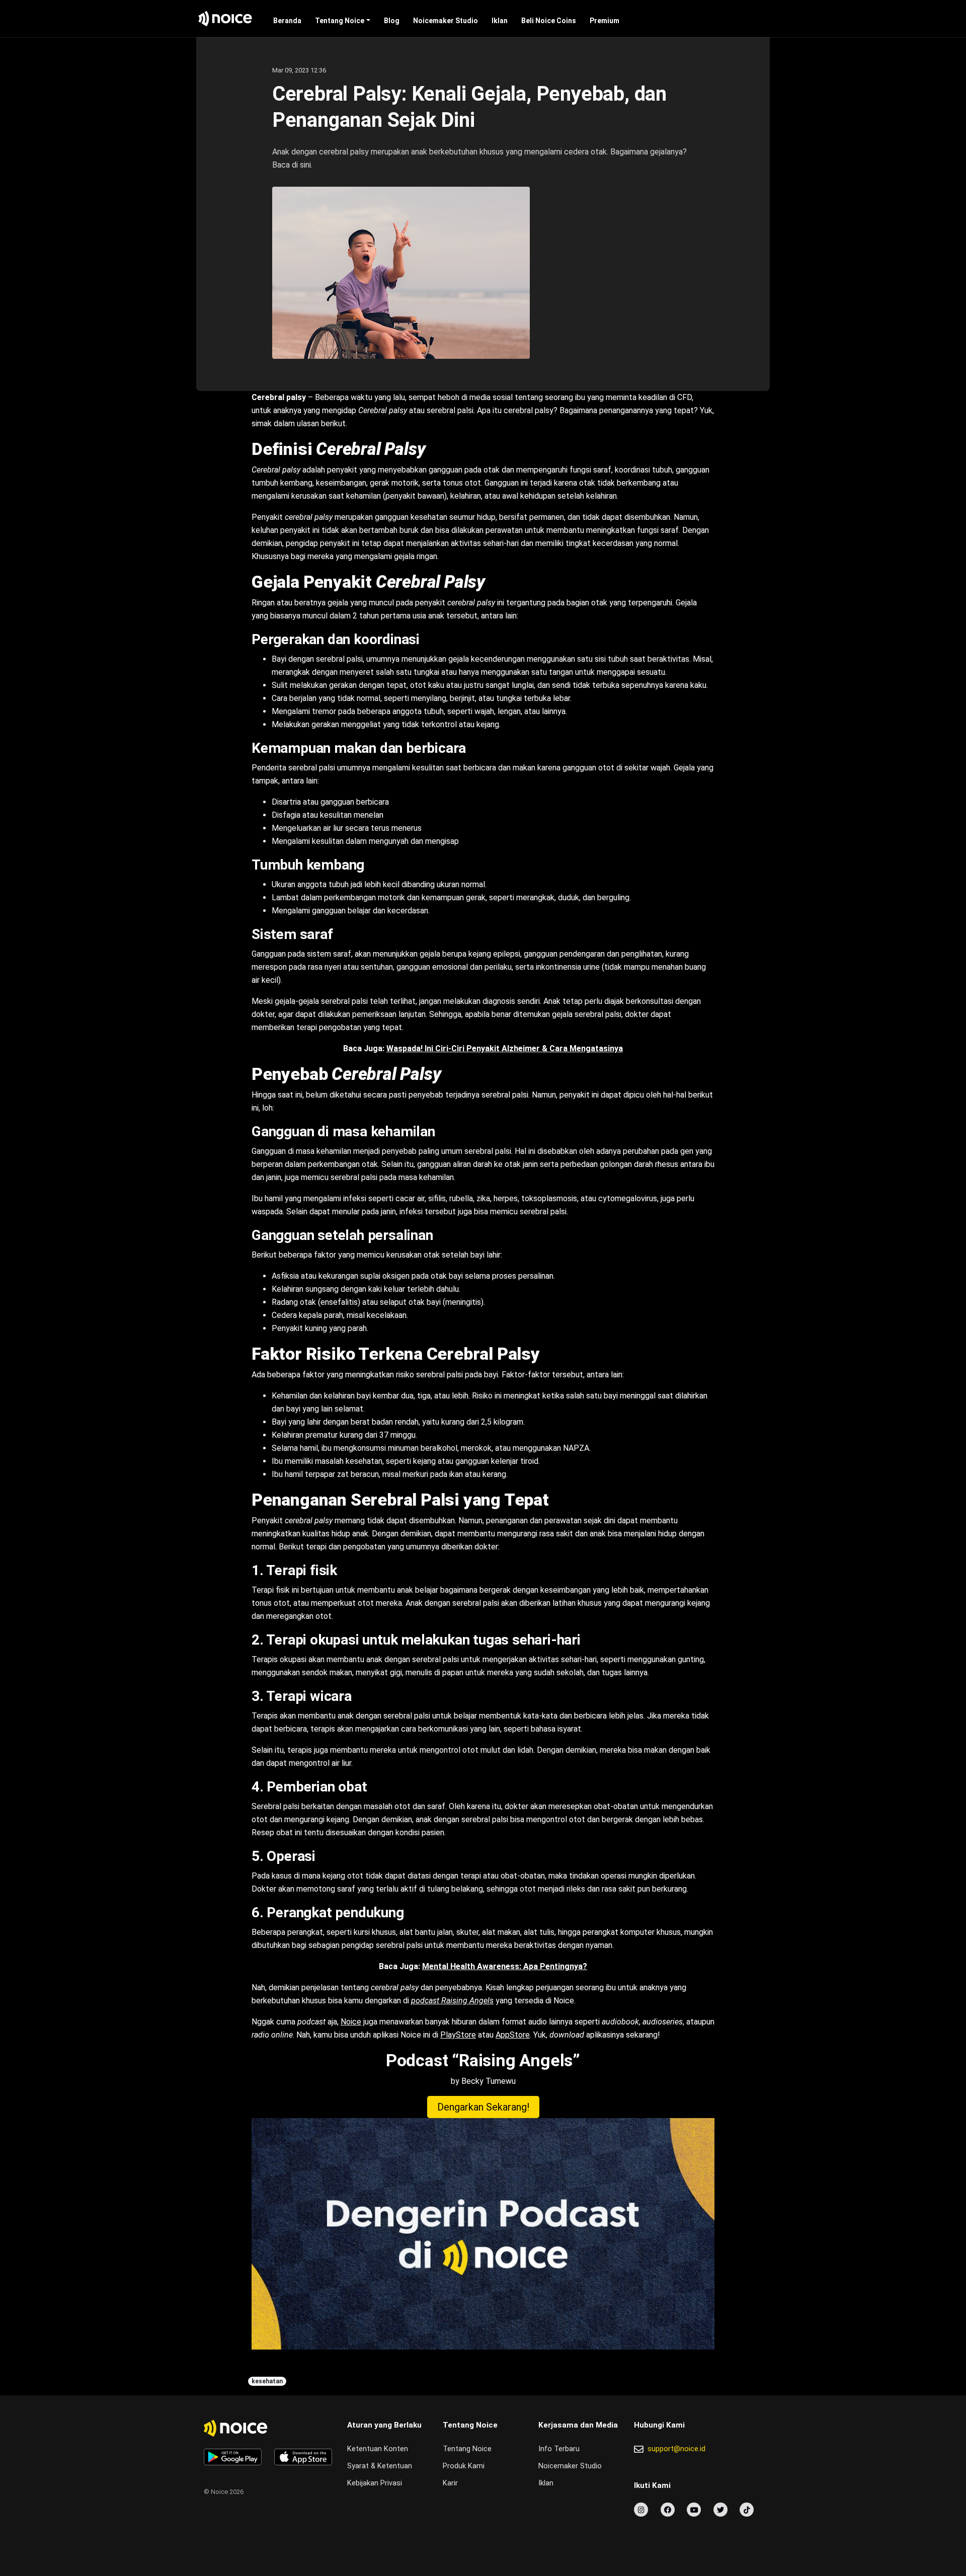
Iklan (500, 21)
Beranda (287, 21)
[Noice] (225, 19)
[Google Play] (233, 2457)
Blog (392, 21)
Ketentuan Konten (378, 2449)
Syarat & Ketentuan (380, 2466)
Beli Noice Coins (549, 21)
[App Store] (303, 2457)
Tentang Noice (340, 21)
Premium (605, 21)
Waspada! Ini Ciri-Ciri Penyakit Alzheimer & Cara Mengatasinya (505, 1048)
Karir (450, 2483)
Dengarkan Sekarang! (483, 2107)
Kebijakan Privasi (375, 2483)
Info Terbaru (559, 2449)
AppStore (513, 2035)
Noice (351, 2022)
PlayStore (458, 2035)
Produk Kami (464, 2466)
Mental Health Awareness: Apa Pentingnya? (505, 1966)
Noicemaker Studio (446, 21)
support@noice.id (676, 2449)
